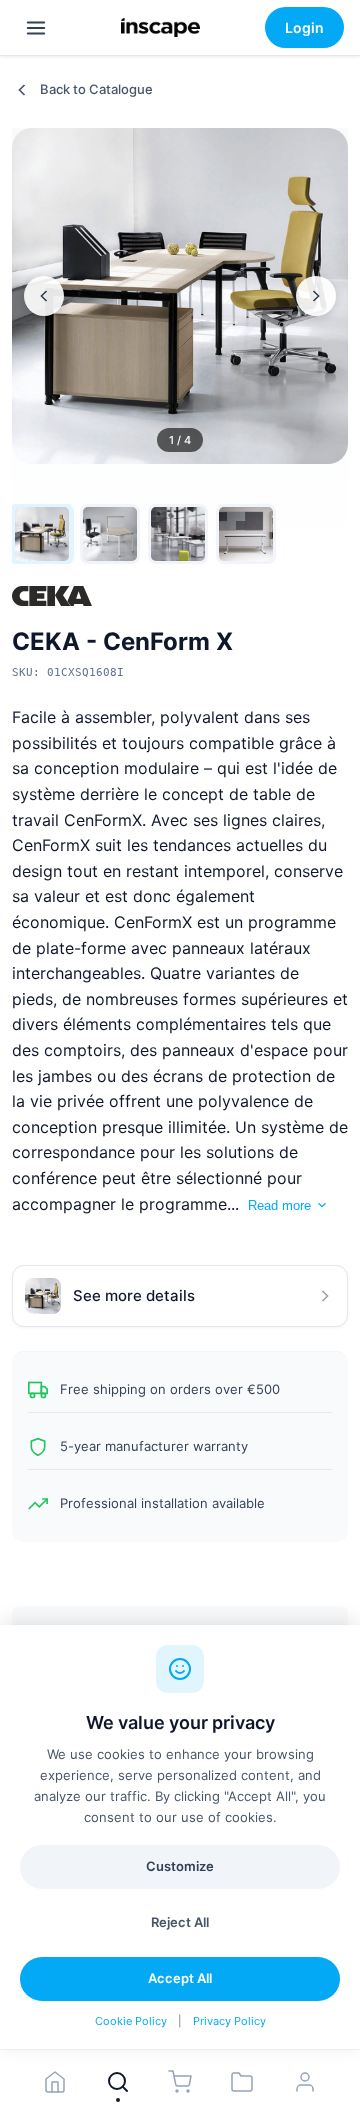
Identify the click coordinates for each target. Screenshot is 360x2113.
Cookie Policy (131, 2021)
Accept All (180, 1978)
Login (304, 27)
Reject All (180, 1922)
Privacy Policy (229, 2021)
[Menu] (36, 28)
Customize (180, 1866)
